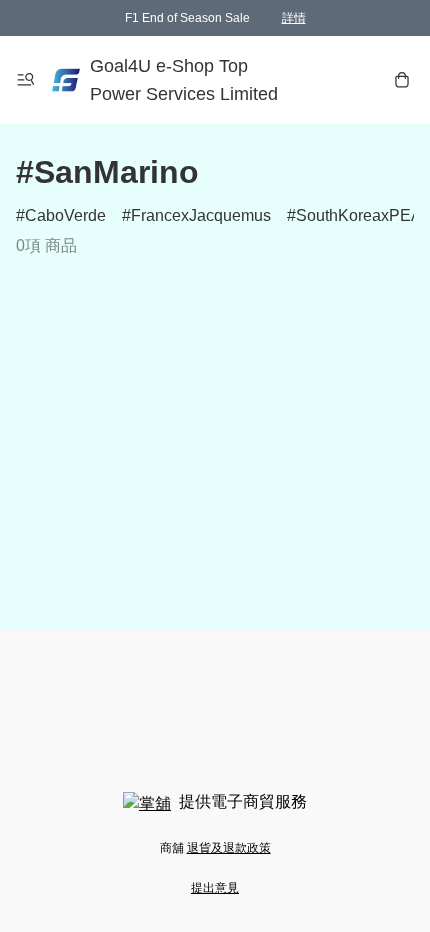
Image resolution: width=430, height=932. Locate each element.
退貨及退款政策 (229, 848)
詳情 (294, 18)
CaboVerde (65, 215)
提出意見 (215, 888)
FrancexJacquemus (201, 215)
